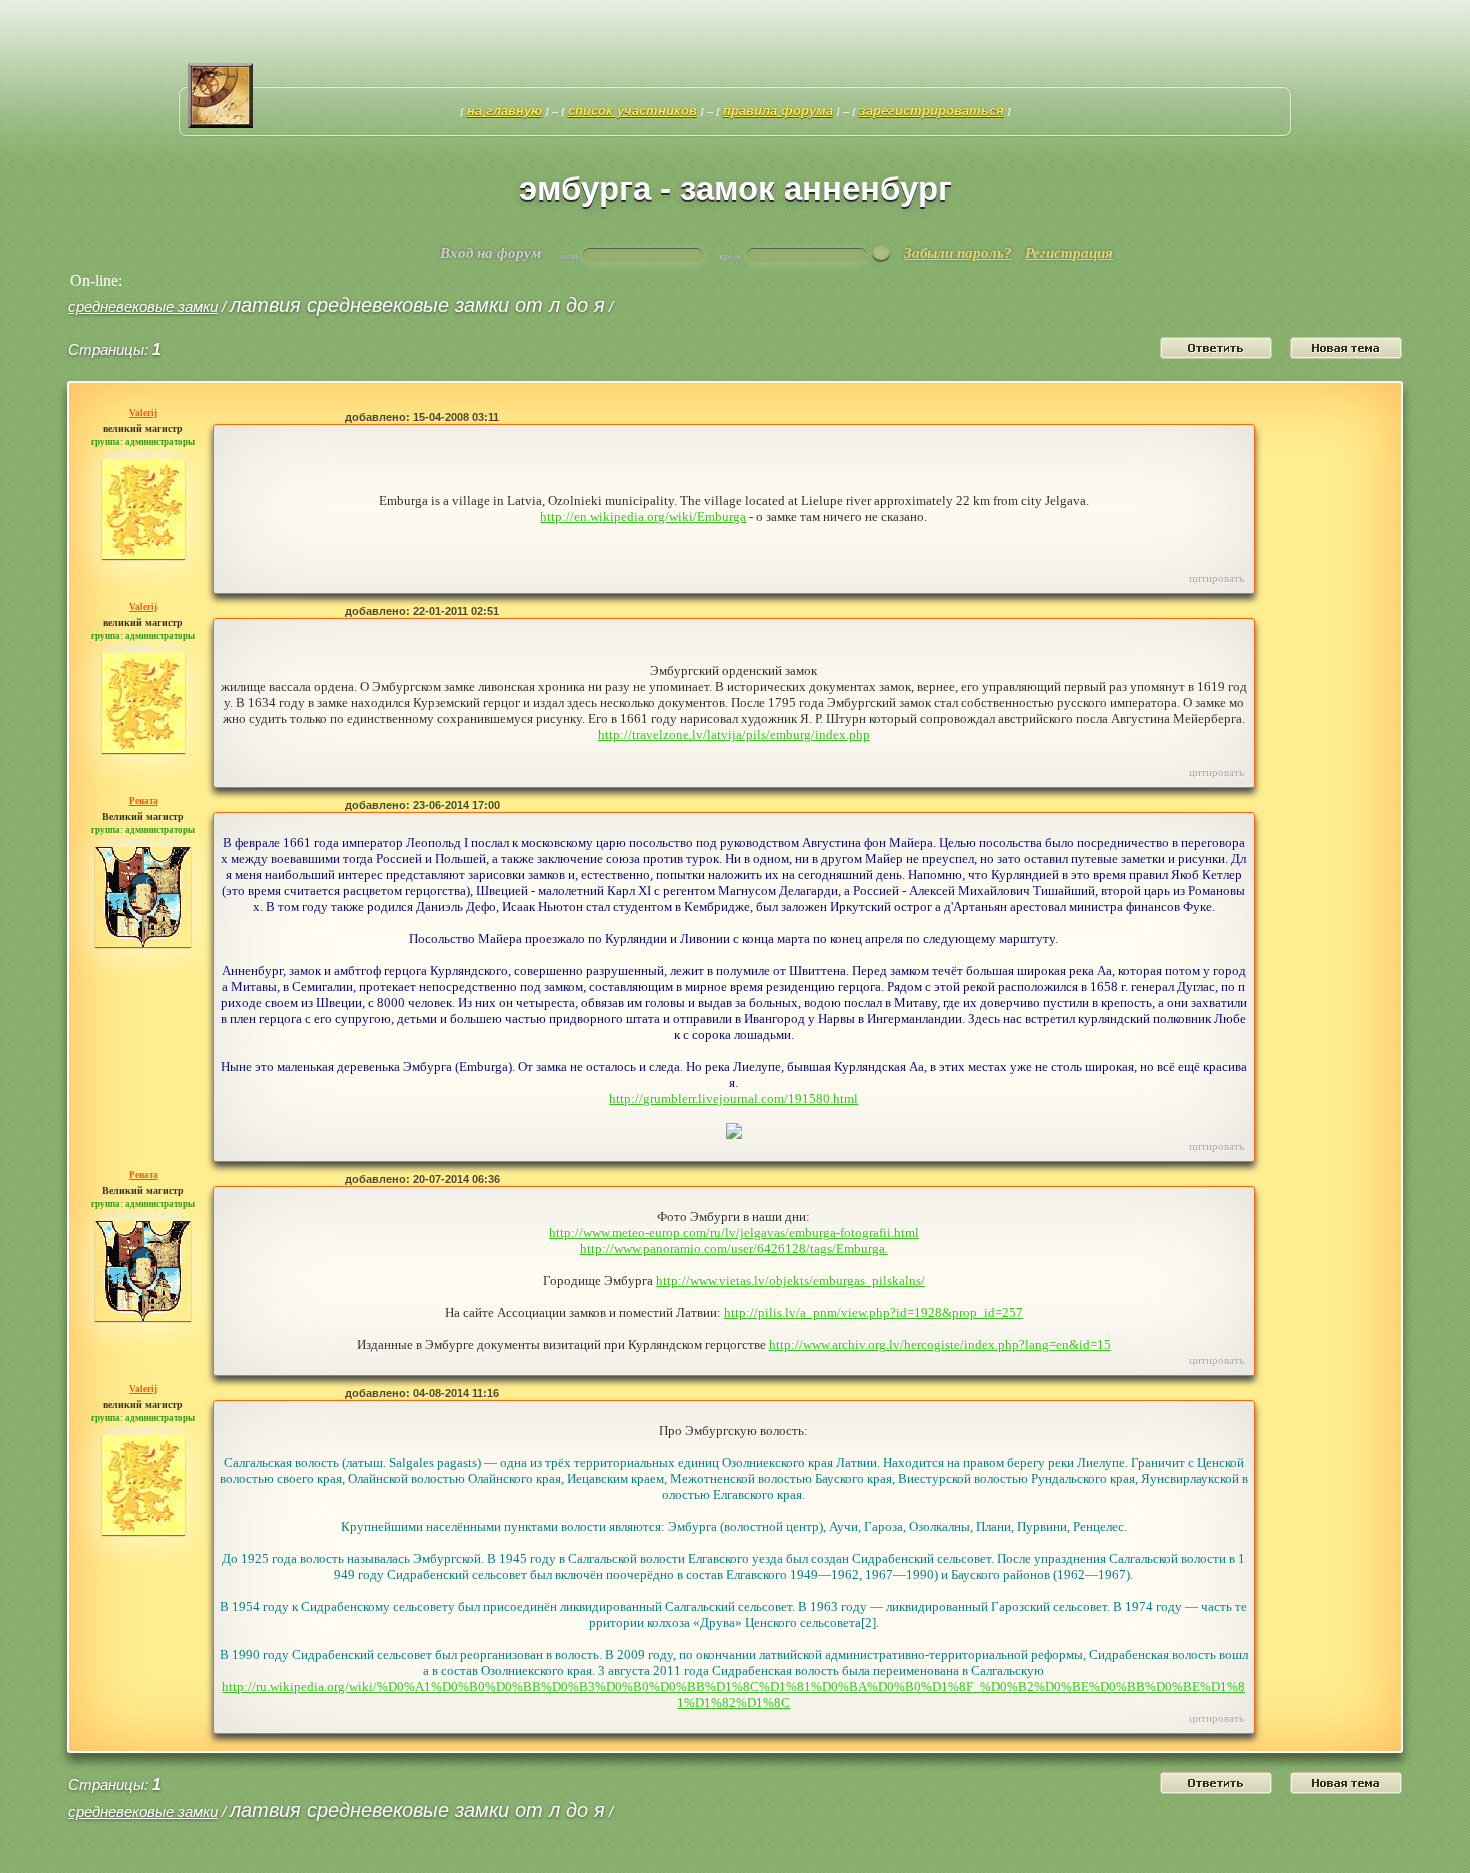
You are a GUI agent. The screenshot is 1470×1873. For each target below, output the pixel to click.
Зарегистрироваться (931, 110)
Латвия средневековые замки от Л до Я (417, 305)
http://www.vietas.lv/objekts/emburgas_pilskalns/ (790, 1280)
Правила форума (778, 110)
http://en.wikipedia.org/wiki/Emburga (643, 516)
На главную (504, 110)
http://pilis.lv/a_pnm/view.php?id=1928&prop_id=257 (873, 1312)
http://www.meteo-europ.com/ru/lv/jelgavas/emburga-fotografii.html (734, 1232)
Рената (143, 801)
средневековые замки (143, 306)
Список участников (632, 110)
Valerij (143, 413)
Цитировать (1216, 578)
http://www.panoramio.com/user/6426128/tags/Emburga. (734, 1248)
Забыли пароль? (958, 253)
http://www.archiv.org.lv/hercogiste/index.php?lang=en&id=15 (940, 1344)
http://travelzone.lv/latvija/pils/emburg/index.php (734, 734)
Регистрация (1069, 253)
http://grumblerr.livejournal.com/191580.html (733, 1098)
